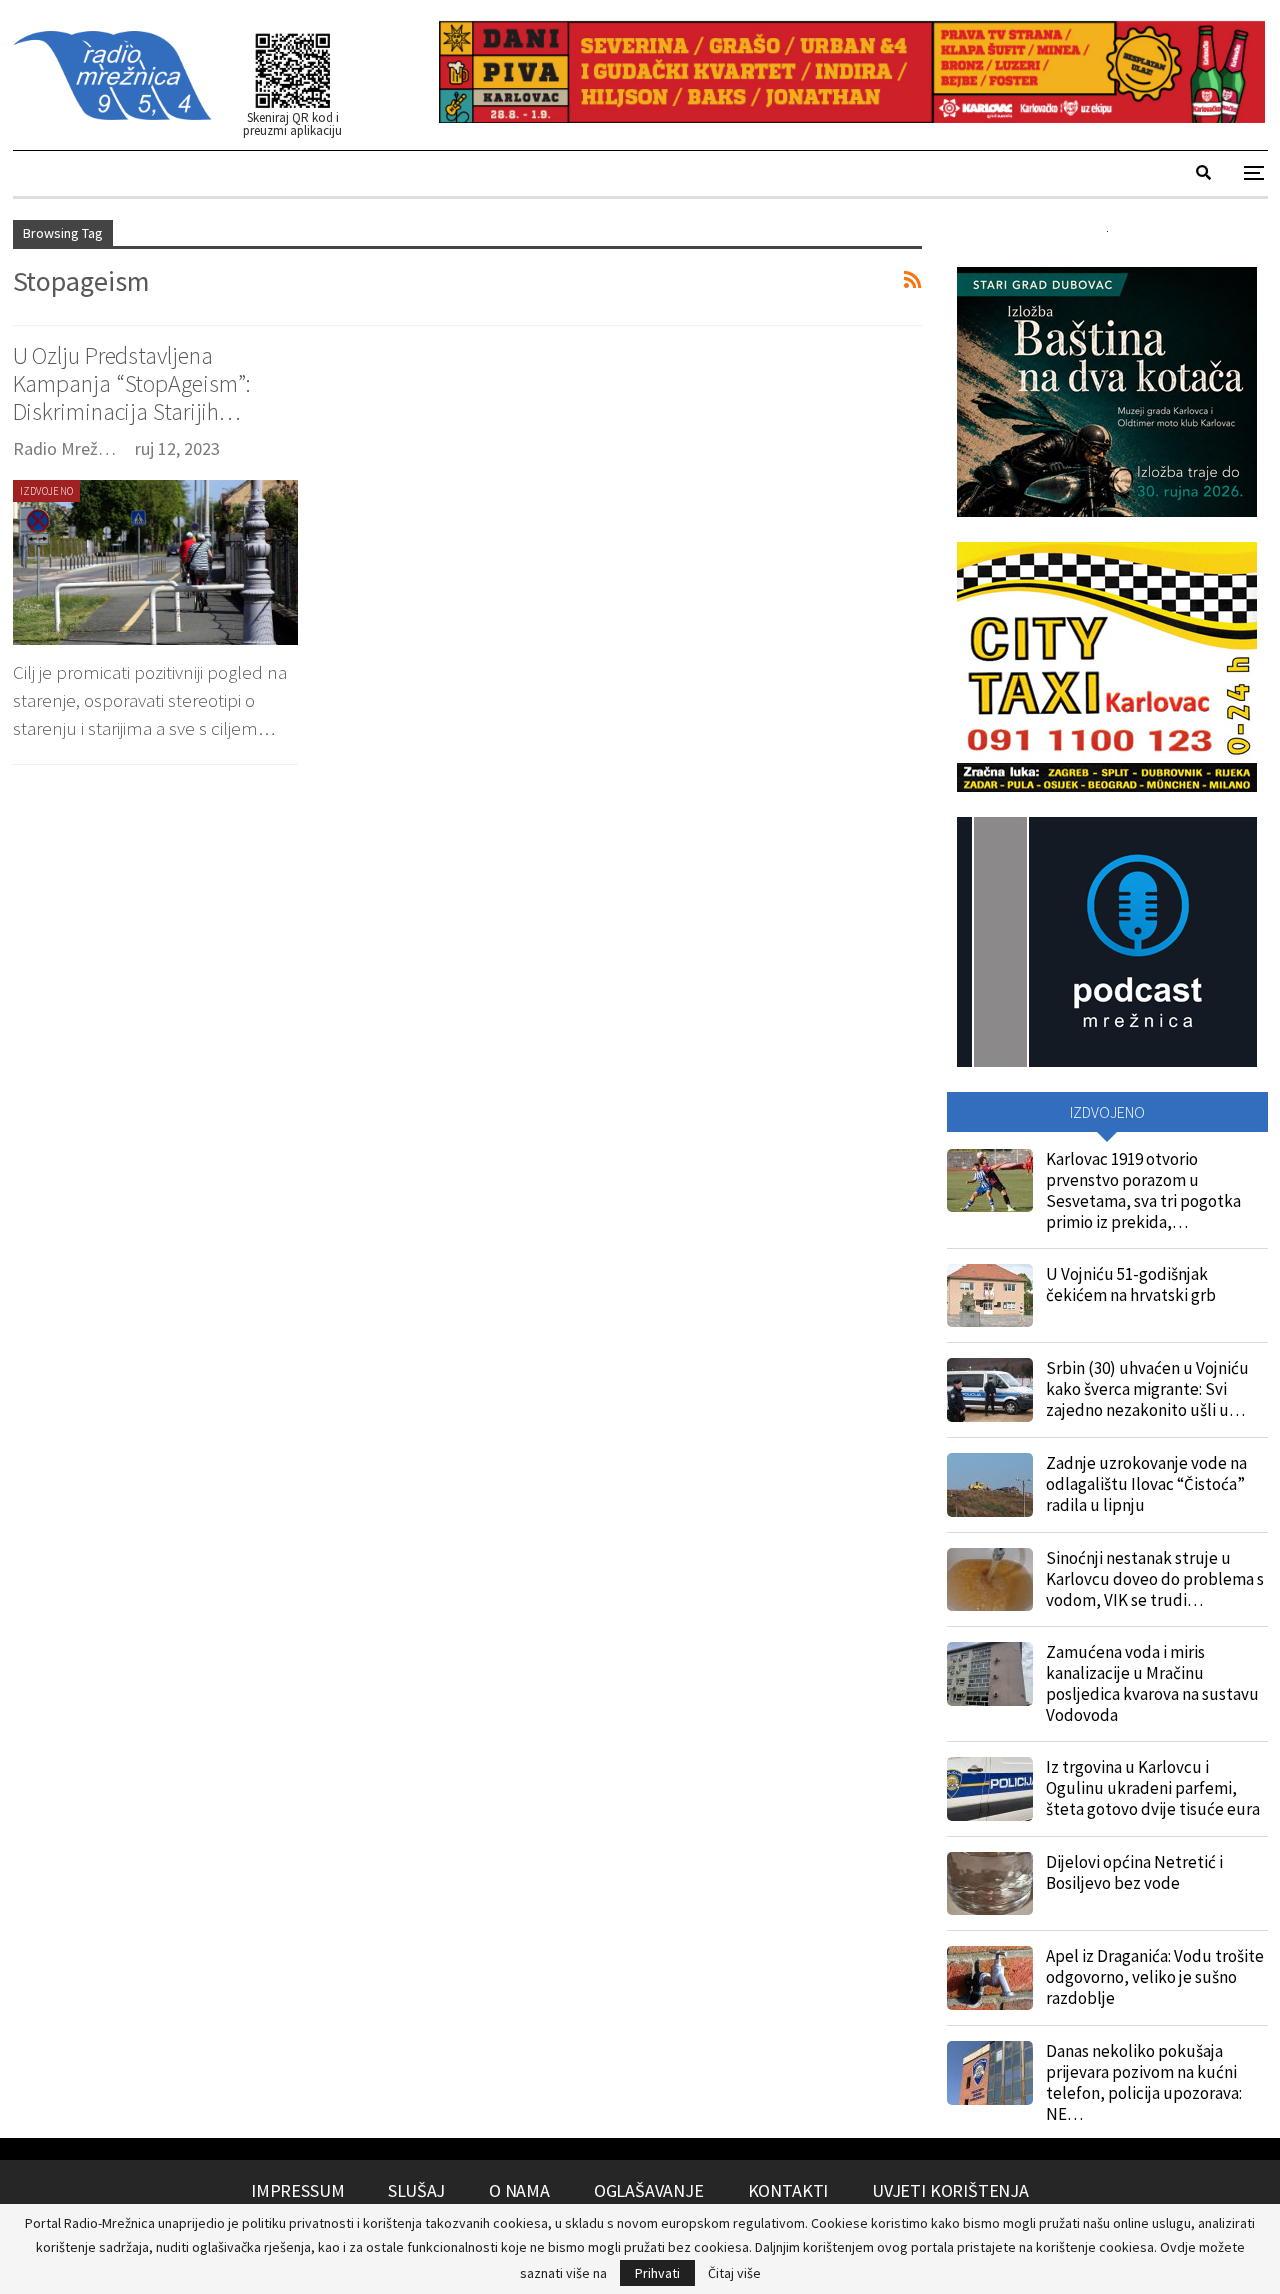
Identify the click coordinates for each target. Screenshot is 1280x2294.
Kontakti (788, 2190)
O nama (519, 2190)
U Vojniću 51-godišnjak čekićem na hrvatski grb (1131, 1284)
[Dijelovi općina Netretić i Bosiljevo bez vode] (990, 1884)
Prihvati (657, 2273)
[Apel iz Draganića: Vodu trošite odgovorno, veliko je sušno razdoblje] (990, 1978)
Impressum (297, 2190)
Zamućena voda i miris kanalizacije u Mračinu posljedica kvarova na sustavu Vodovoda (1152, 1683)
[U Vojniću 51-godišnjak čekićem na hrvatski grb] (990, 1296)
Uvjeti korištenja (950, 2190)
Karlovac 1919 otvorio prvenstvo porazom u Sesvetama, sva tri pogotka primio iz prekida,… (1143, 1190)
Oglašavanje (649, 2190)
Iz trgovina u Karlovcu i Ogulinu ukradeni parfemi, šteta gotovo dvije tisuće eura (1153, 1788)
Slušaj (416, 2190)
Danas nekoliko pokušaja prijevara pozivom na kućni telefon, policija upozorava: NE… (1144, 2082)
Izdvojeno (47, 491)
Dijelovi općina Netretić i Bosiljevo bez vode (1134, 1872)
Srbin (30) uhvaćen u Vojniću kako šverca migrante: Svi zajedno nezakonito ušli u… (1147, 1389)
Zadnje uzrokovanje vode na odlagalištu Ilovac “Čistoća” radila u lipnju (1146, 1484)
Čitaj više (734, 2273)
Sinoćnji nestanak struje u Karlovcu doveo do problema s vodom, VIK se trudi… (1155, 1579)
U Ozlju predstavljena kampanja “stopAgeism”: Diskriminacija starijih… (132, 383)
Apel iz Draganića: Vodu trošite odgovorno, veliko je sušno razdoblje (1155, 1977)
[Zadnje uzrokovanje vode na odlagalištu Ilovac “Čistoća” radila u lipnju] (990, 1485)
